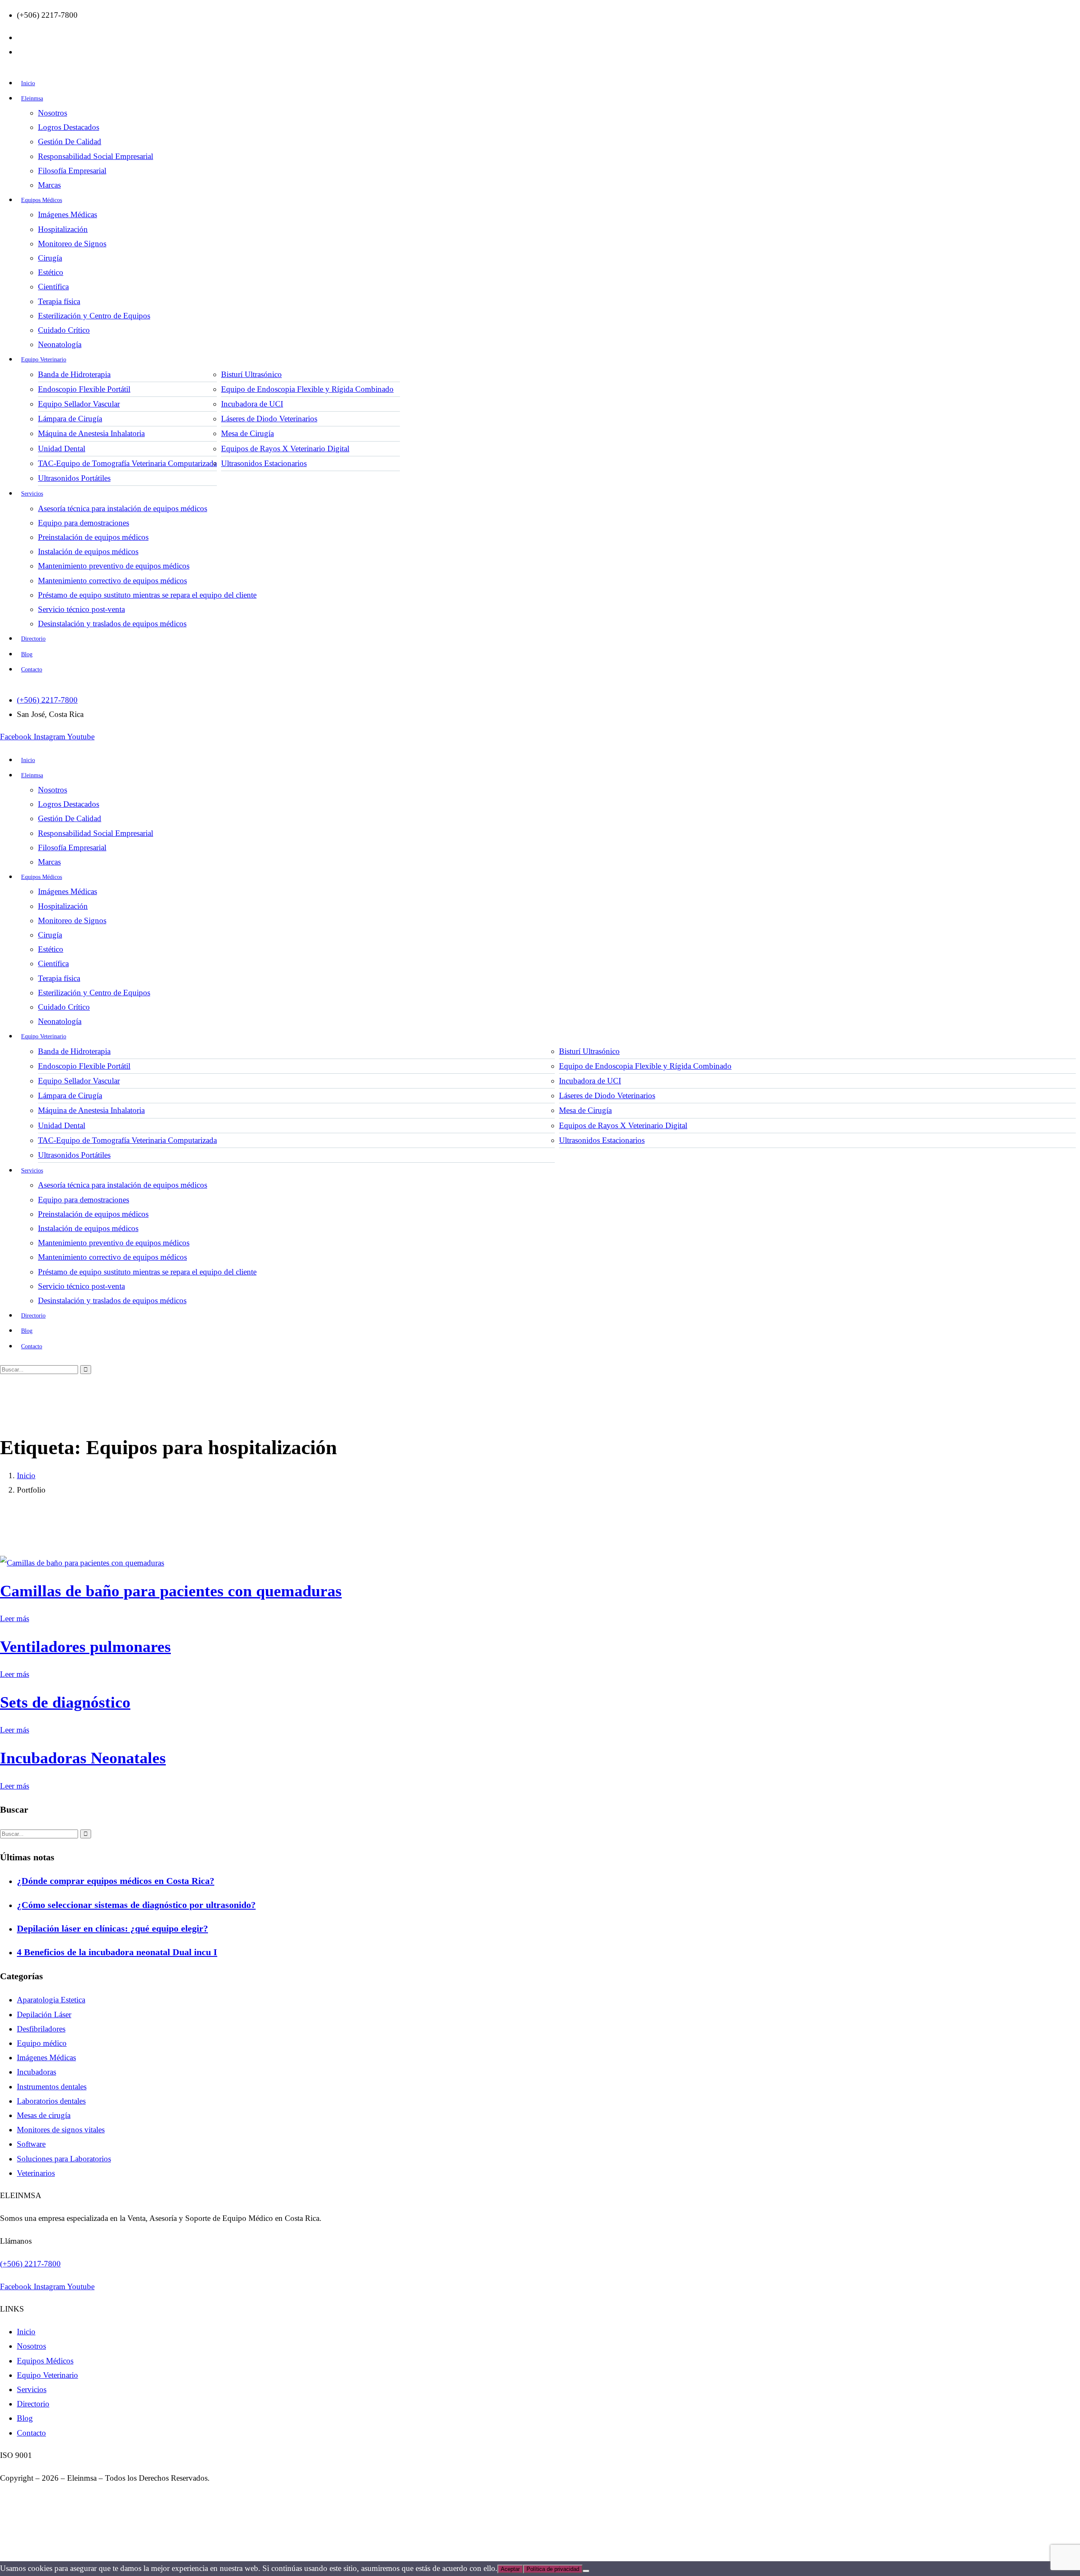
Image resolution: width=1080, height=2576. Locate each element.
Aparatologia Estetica (51, 2000)
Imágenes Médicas (46, 2057)
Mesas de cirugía (44, 2115)
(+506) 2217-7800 (30, 2264)
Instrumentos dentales (52, 2087)
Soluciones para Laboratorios (64, 2159)
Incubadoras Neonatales (83, 1758)
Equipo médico (42, 2043)
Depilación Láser (44, 2014)
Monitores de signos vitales (61, 2130)
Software (31, 2144)
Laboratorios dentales (51, 2101)
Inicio (26, 1475)
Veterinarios (36, 2173)
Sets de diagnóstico (65, 1702)
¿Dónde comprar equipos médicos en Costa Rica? (116, 1881)
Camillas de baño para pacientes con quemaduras (171, 1591)
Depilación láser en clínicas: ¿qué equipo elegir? (112, 1928)
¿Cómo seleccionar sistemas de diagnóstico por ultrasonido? (136, 1905)
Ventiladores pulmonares (85, 1646)
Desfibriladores (41, 2029)
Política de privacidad (553, 2569)
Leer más (15, 1618)
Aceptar (510, 2569)
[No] (586, 2571)
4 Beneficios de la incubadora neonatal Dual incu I (117, 1952)
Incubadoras (36, 2072)
